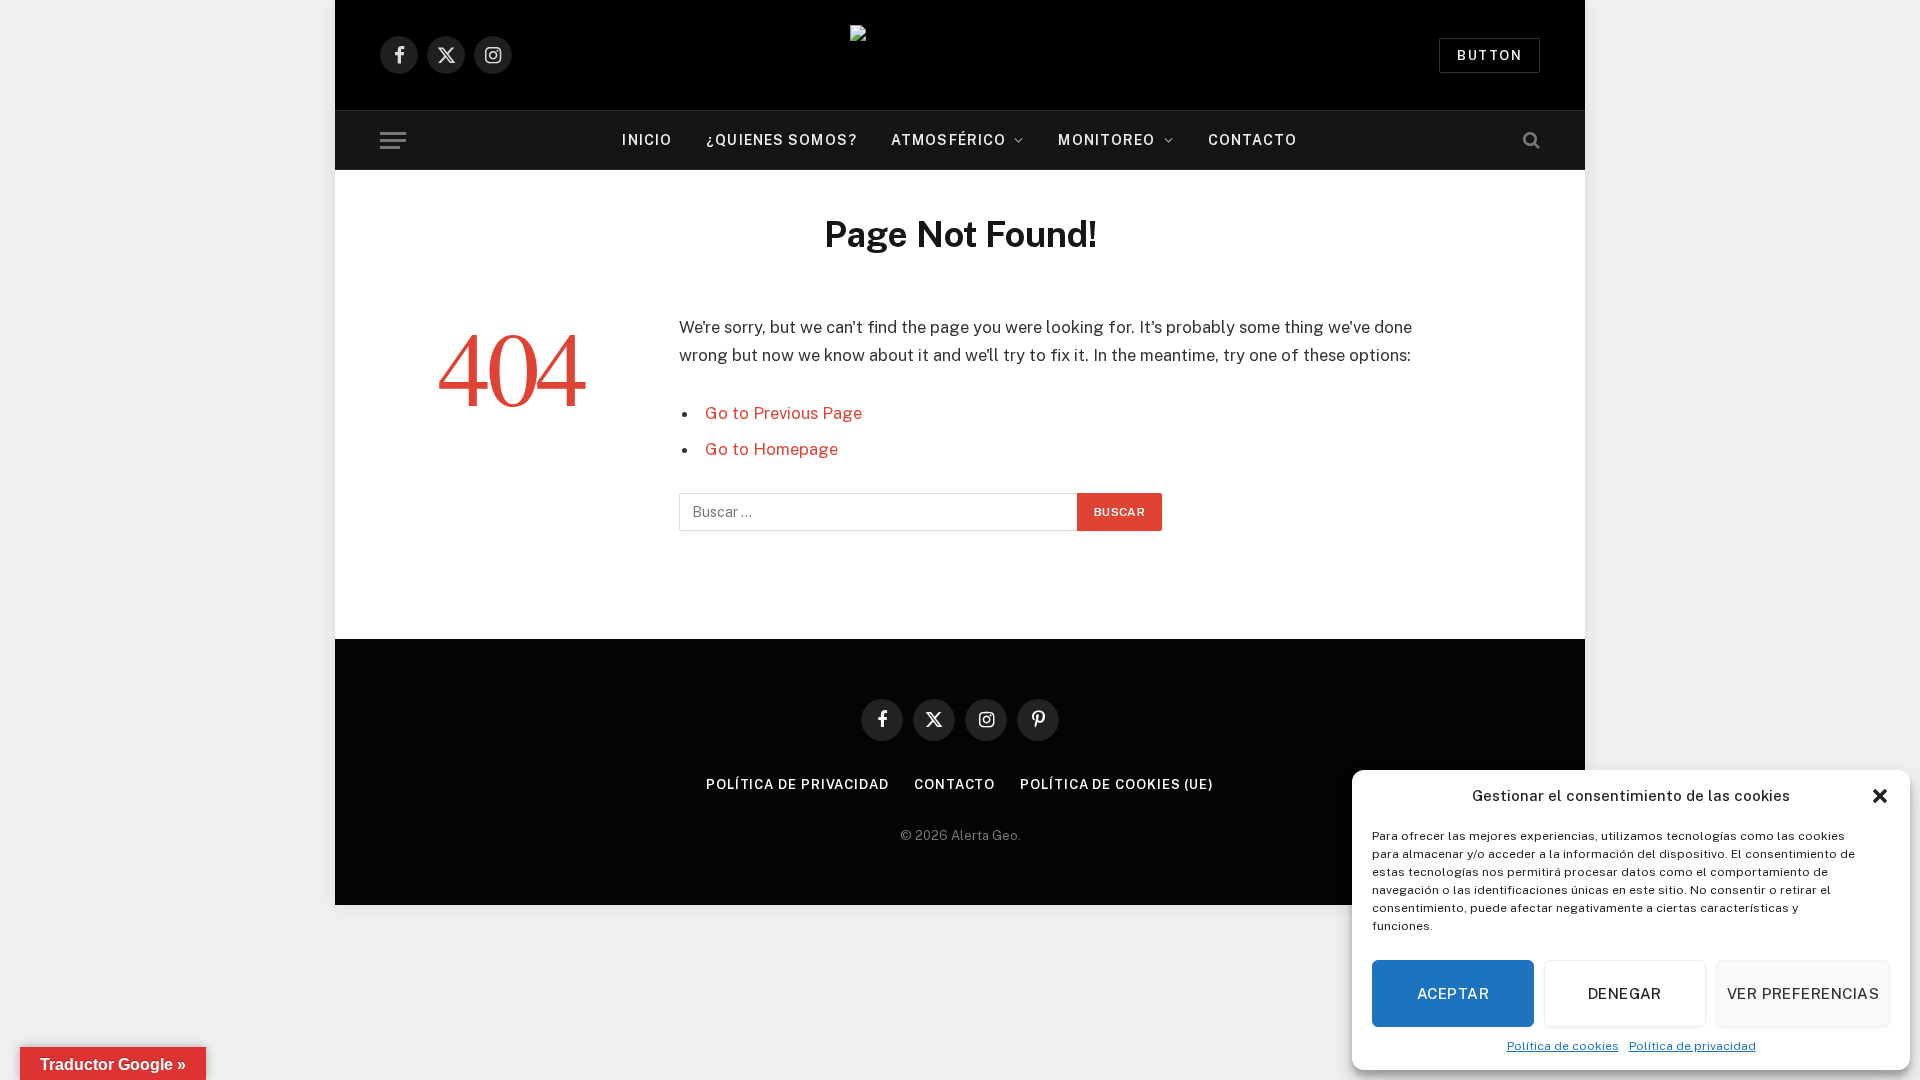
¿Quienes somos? (781, 140)
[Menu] (393, 140)
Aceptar (1453, 993)
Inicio (647, 140)
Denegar (1625, 993)
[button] (1880, 796)
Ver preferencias (1803, 993)
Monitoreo (1106, 140)
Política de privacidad (1692, 1046)
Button (1489, 55)
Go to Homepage (771, 449)
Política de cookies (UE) (1117, 784)
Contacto (1253, 140)
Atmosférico (948, 140)
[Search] (1529, 140)
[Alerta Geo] (960, 55)
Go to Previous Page (783, 413)
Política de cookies (1563, 1046)
